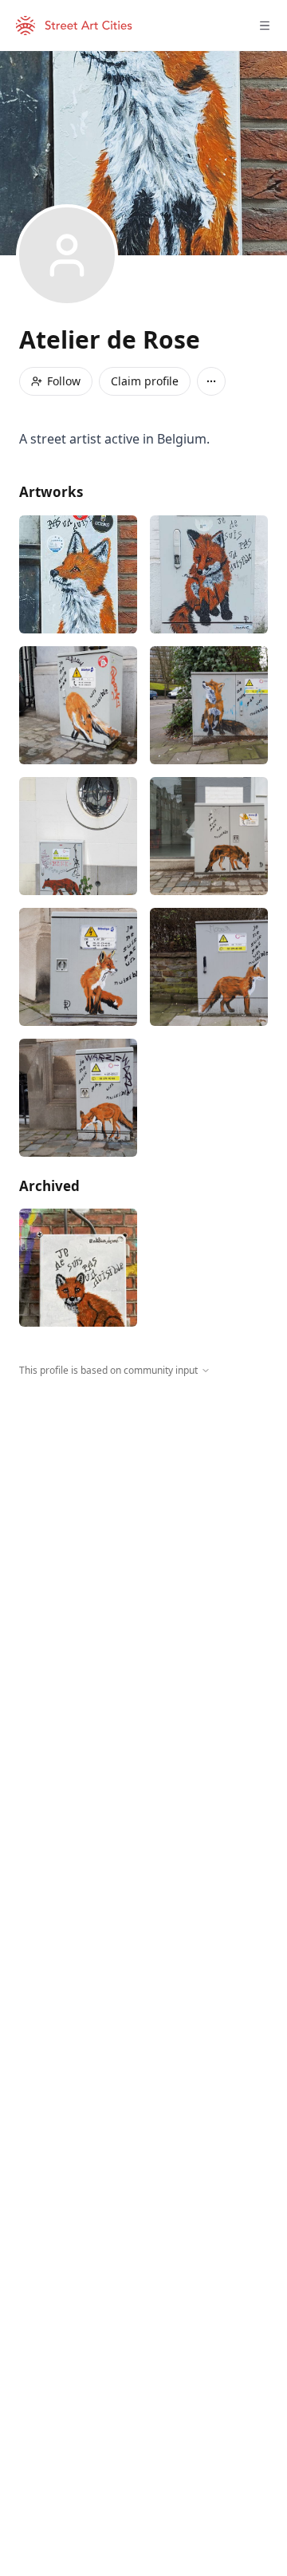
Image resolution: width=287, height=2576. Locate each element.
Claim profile (145, 381)
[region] (143, 1525)
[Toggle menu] (265, 26)
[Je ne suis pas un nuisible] (78, 574)
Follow (64, 381)
